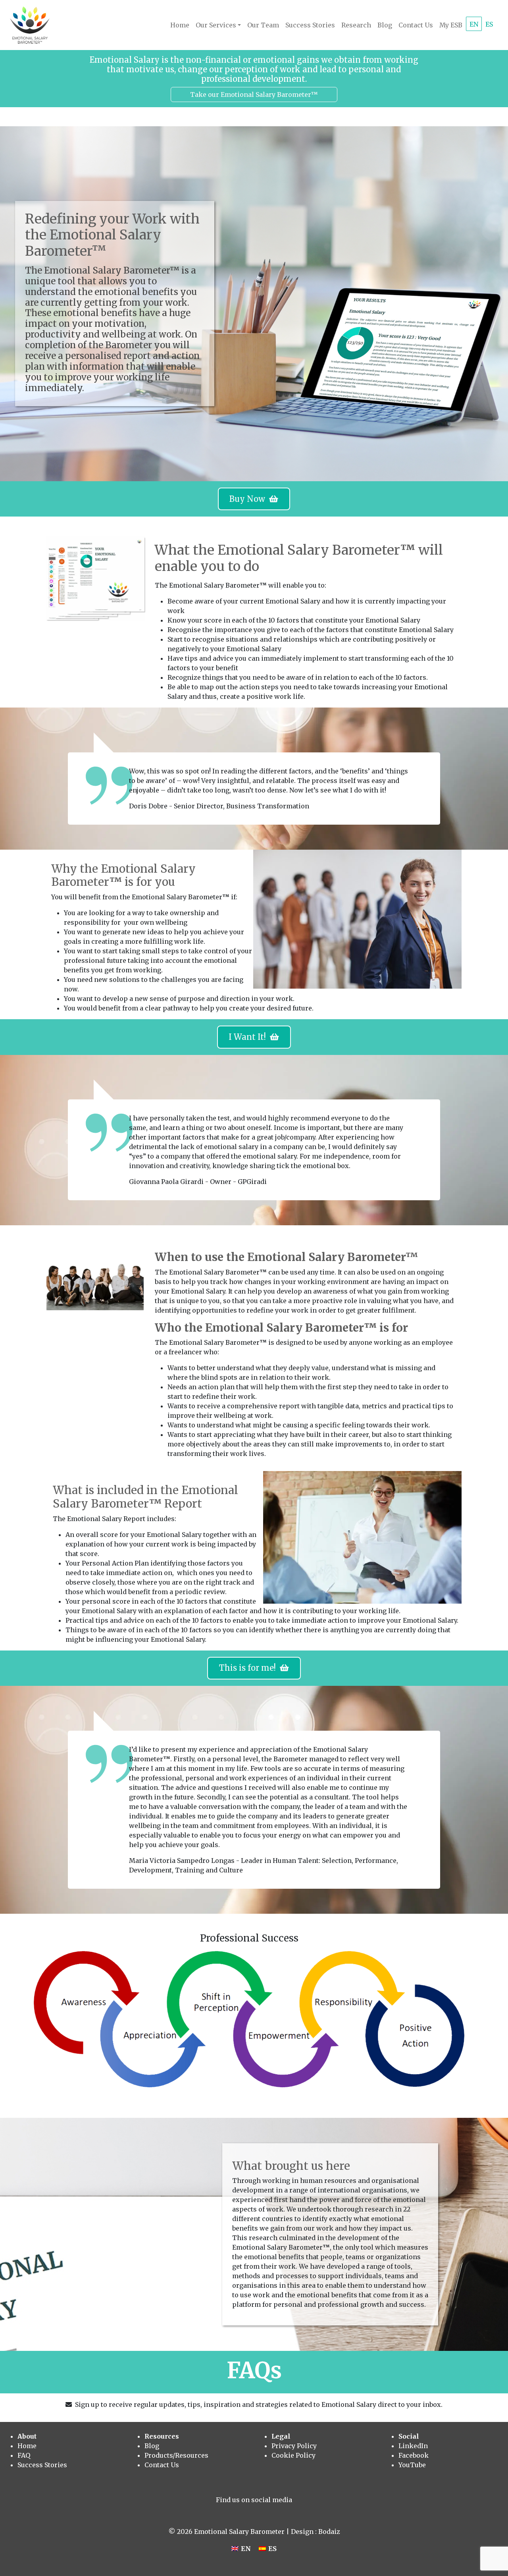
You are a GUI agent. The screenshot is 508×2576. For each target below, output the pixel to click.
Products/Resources (176, 2455)
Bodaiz (329, 2532)
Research (356, 25)
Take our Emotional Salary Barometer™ (254, 94)
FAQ (24, 2455)
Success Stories (310, 25)
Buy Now (249, 499)
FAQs (254, 2370)
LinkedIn (413, 2446)
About (27, 2436)
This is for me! (249, 1668)
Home (180, 25)
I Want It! (249, 1037)
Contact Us (416, 25)
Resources (162, 2436)
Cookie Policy (293, 2455)
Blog (385, 25)
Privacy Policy (294, 2446)
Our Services (216, 25)
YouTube (412, 2465)
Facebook (414, 2455)
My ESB (451, 25)
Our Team (263, 25)
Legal (281, 2436)
